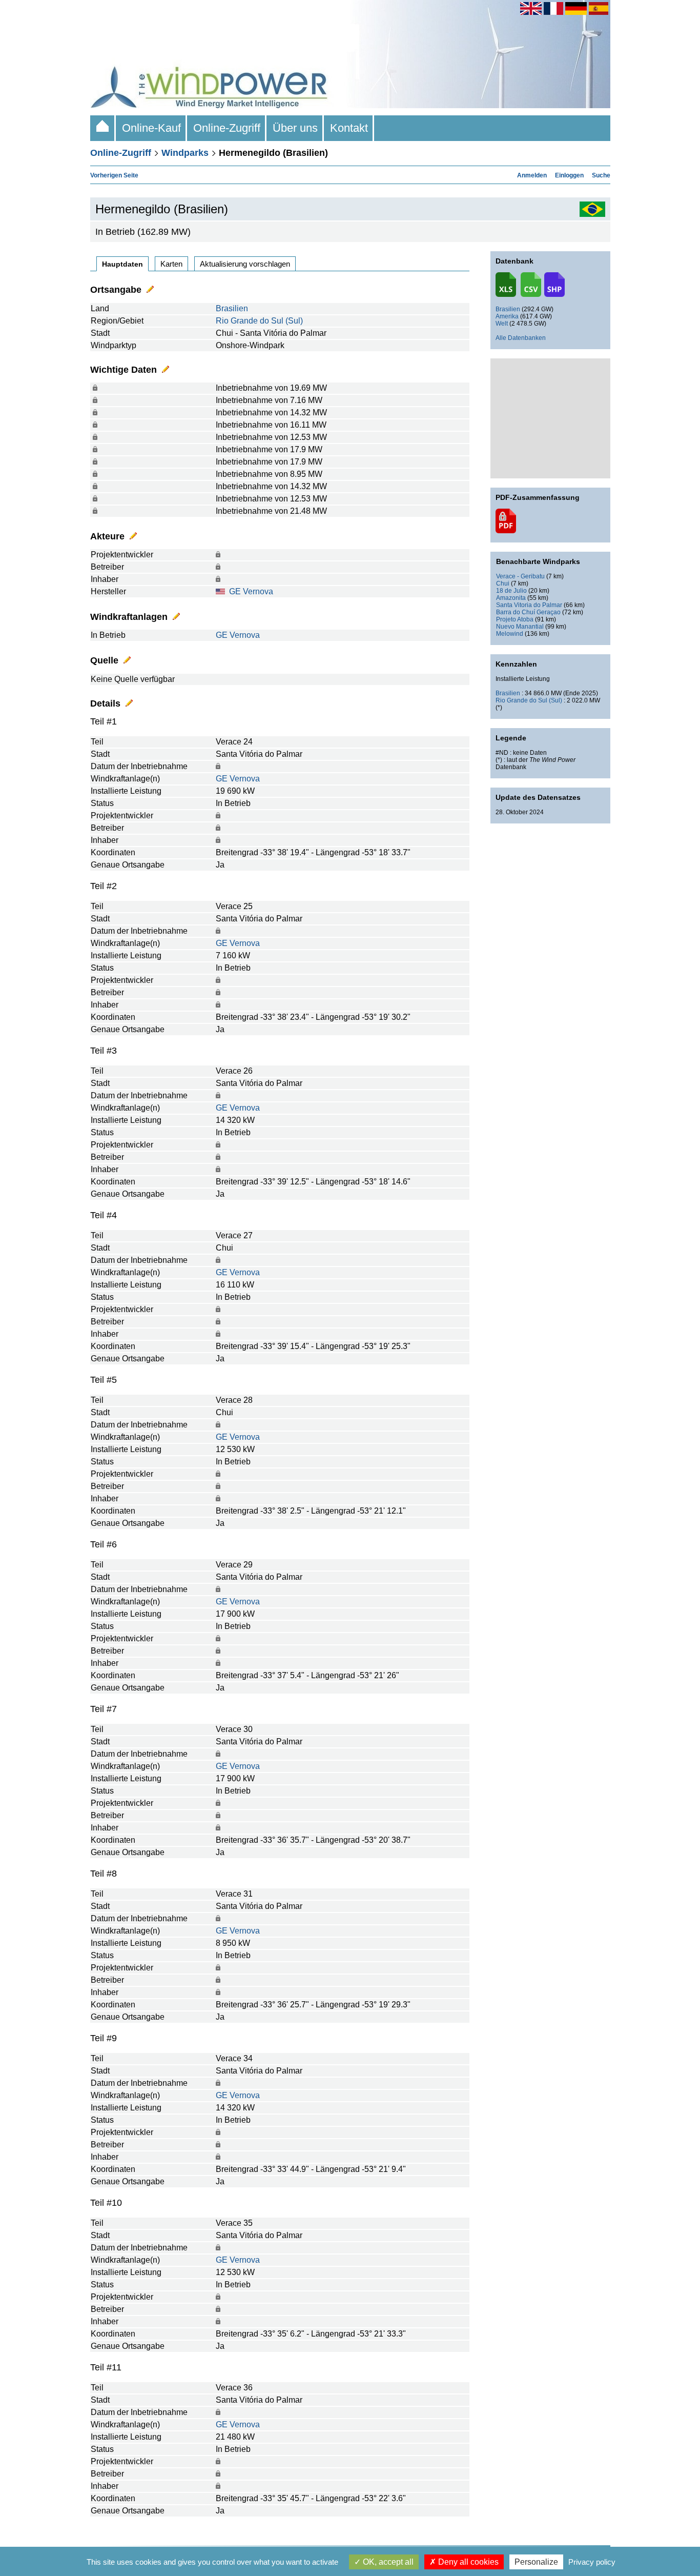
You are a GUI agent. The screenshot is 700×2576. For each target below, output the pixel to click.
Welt (502, 324)
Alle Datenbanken (521, 338)
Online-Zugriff (227, 128)
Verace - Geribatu (520, 576)
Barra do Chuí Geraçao (528, 612)
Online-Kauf (151, 128)
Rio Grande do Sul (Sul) (259, 321)
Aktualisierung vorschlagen (245, 264)
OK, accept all (387, 2562)
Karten (171, 264)
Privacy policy (592, 2562)
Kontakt (349, 128)
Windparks (185, 153)
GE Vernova (251, 591)
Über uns (295, 128)
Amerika (507, 316)
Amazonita (511, 598)
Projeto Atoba (515, 619)
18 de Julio (511, 591)
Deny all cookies (467, 2562)
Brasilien (232, 308)
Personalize (536, 2562)
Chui (503, 583)
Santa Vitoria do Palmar (529, 605)
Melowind (510, 634)
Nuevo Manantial (520, 627)
